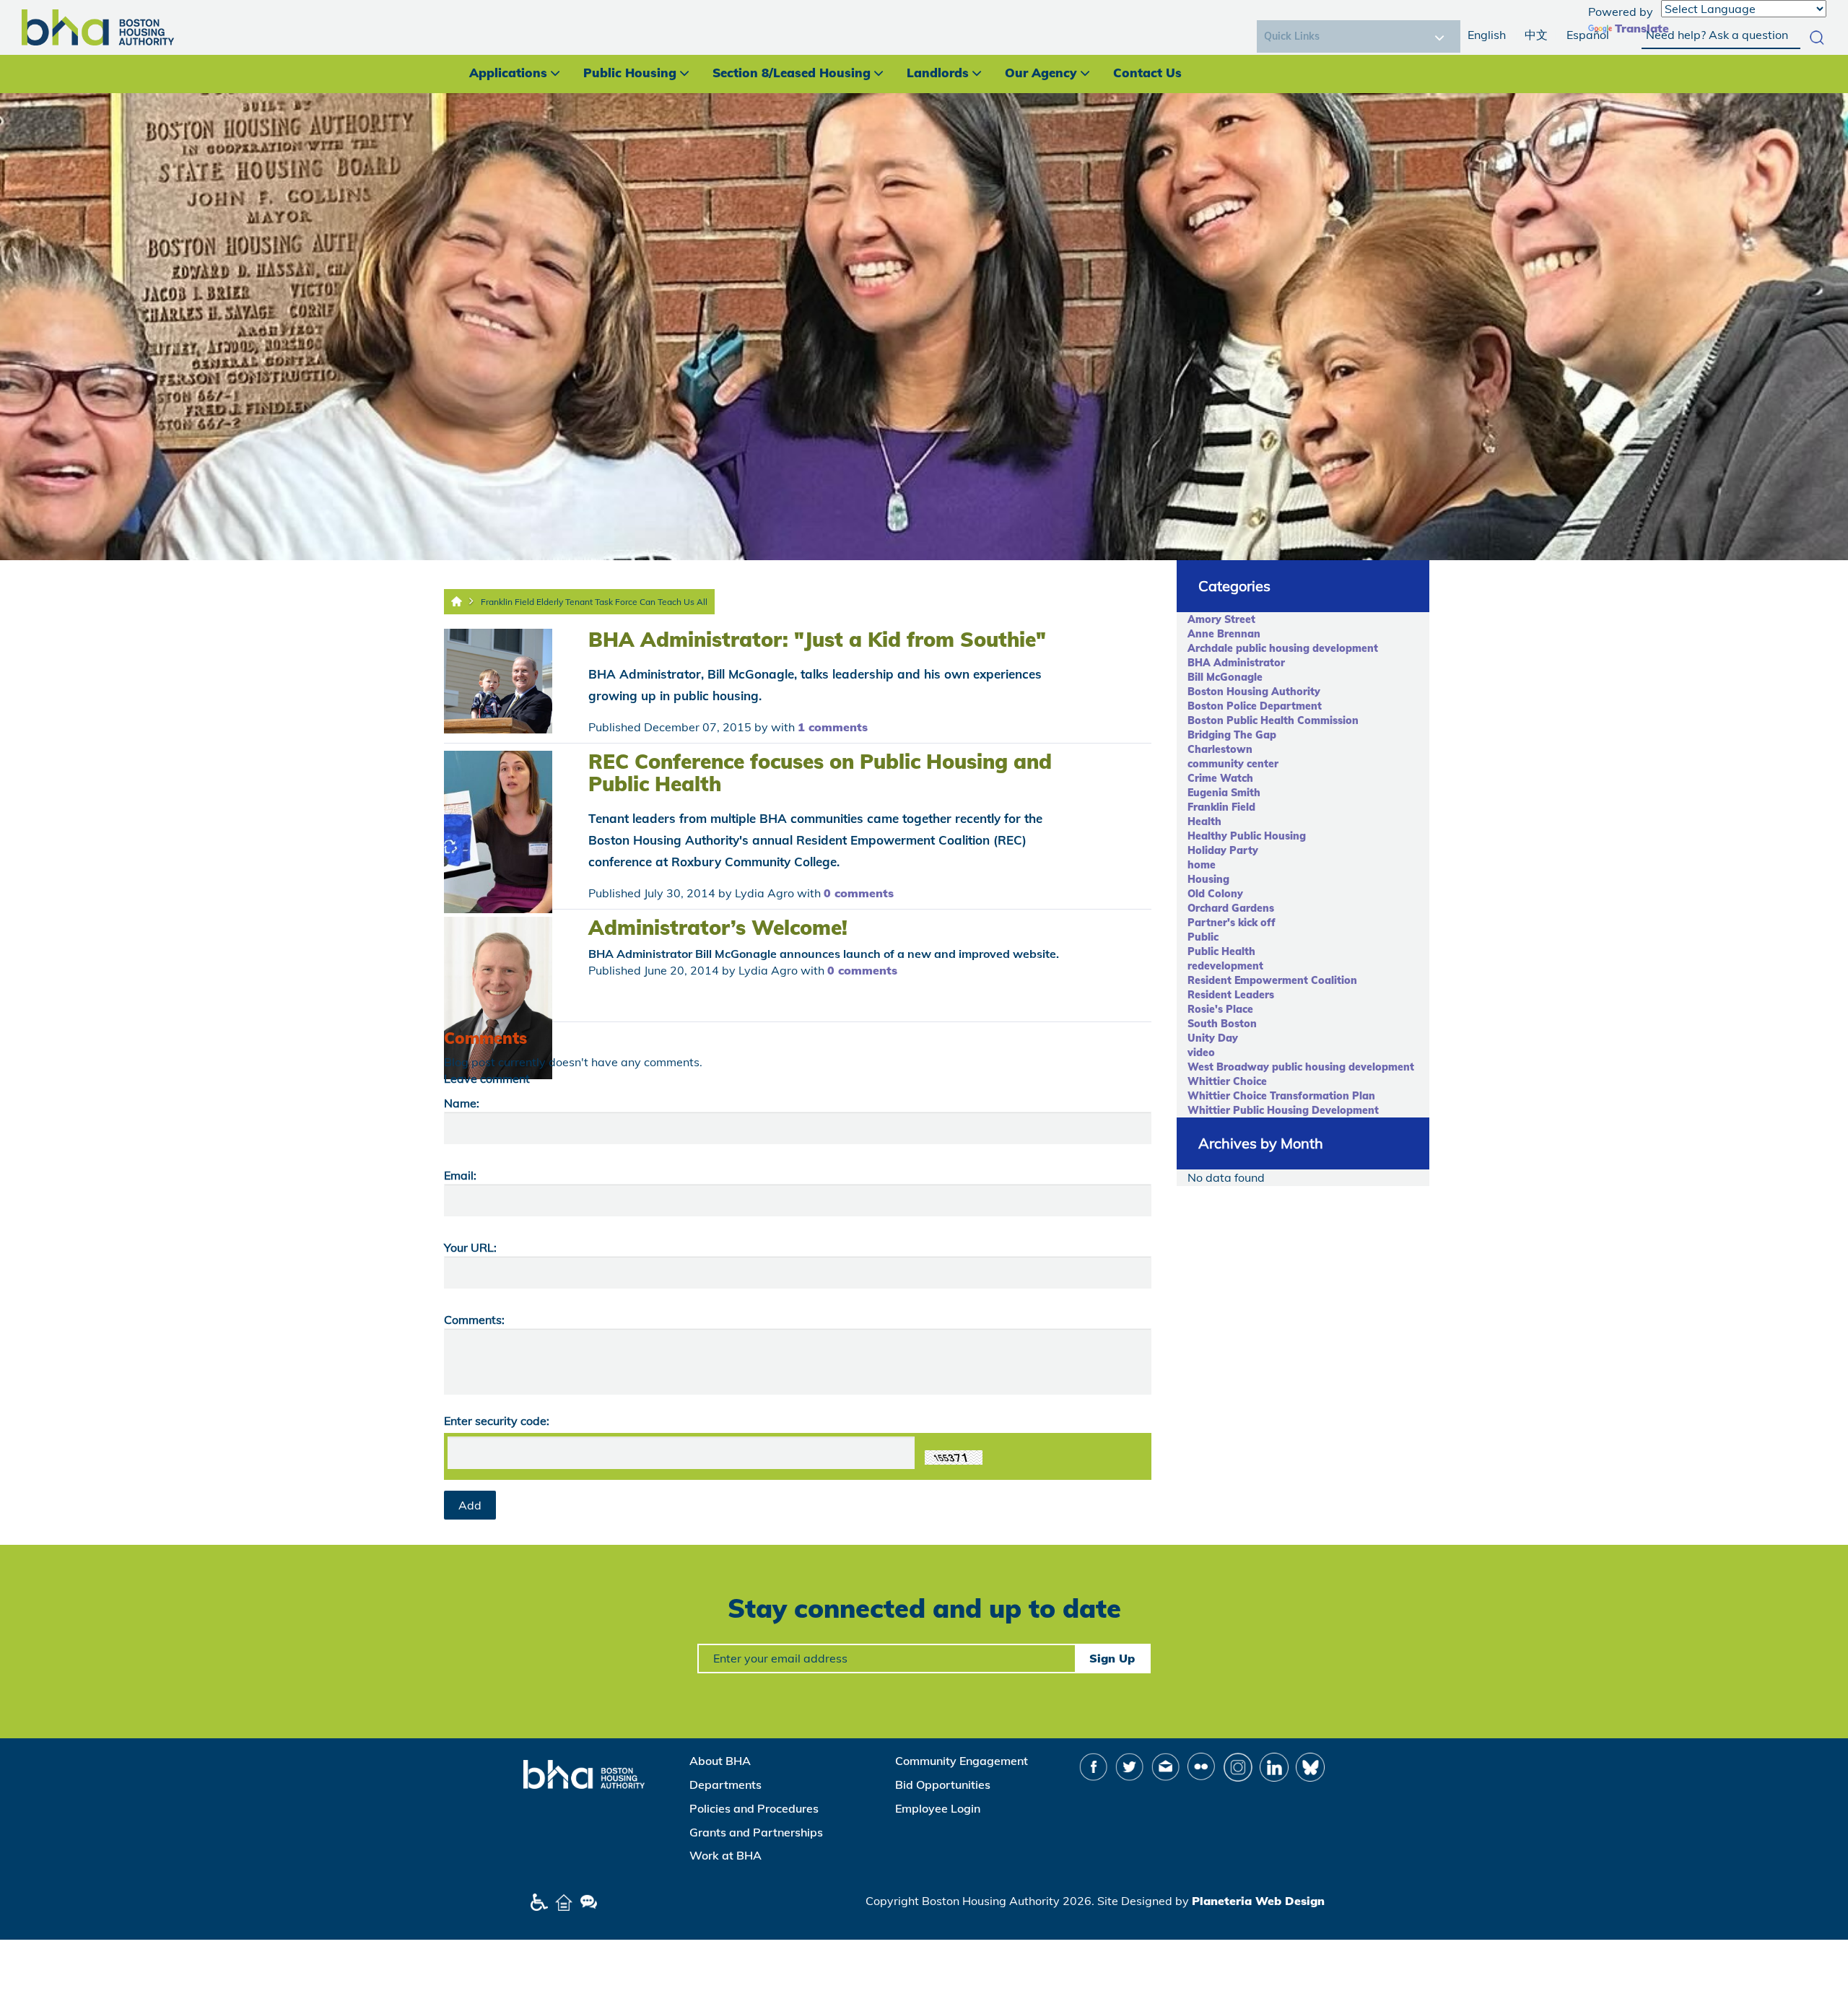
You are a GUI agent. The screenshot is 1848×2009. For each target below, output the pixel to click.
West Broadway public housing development (1301, 1067)
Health (1204, 822)
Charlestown (1220, 749)
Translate (1642, 28)
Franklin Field (1221, 807)
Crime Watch (1220, 778)
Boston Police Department (1255, 706)
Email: (460, 1175)
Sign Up (1112, 1658)
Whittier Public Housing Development (1283, 1110)
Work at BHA (725, 1855)
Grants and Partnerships (756, 1832)
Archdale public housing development (1283, 648)
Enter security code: (497, 1421)
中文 (1536, 35)
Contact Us (1147, 73)
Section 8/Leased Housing (792, 73)
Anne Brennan (1224, 634)
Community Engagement (962, 1761)
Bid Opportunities (943, 1784)
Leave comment (487, 1078)
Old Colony (1215, 894)
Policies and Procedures (754, 1808)
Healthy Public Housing (1247, 836)
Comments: (474, 1320)
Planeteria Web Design (1258, 1901)
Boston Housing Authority (1254, 692)
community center (1233, 764)
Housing (1208, 879)
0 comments (859, 893)
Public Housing (630, 73)
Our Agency (1041, 73)
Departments (725, 1784)
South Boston (1222, 1024)
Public (1203, 937)
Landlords (938, 73)
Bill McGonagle (1225, 677)
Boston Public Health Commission (1273, 720)
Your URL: (470, 1247)
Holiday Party (1223, 850)
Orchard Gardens (1231, 908)
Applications (508, 73)
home (1202, 865)
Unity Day (1213, 1038)
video (1201, 1053)
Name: (462, 1103)
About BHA (720, 1761)
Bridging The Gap (1232, 735)
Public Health (1221, 951)
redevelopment (1225, 966)
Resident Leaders (1231, 995)
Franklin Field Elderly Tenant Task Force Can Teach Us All (594, 602)
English (1487, 35)
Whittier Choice (1227, 1081)
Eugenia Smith (1224, 793)
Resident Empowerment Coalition (1272, 980)
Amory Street (1221, 619)
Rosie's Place (1220, 1009)
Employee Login (938, 1808)
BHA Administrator (1236, 663)
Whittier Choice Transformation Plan (1281, 1096)
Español (1588, 35)
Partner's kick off (1232, 923)
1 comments (833, 727)
